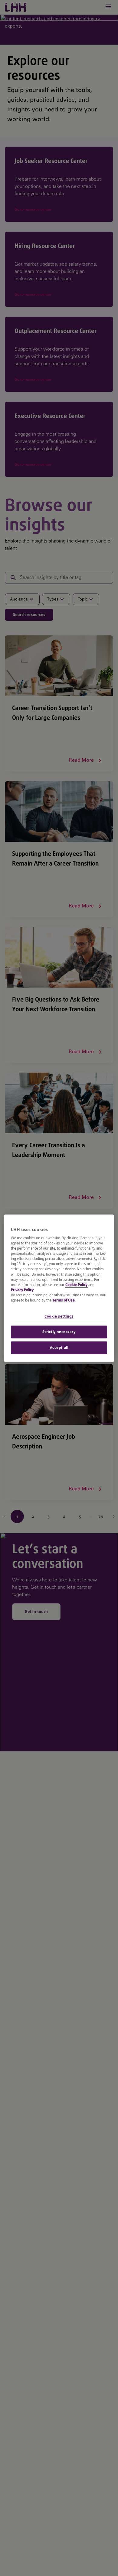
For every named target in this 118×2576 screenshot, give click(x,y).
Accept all (59, 1348)
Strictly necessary (59, 1332)
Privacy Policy (22, 1290)
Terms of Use (64, 1300)
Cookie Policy (76, 1285)
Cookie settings (59, 1316)
